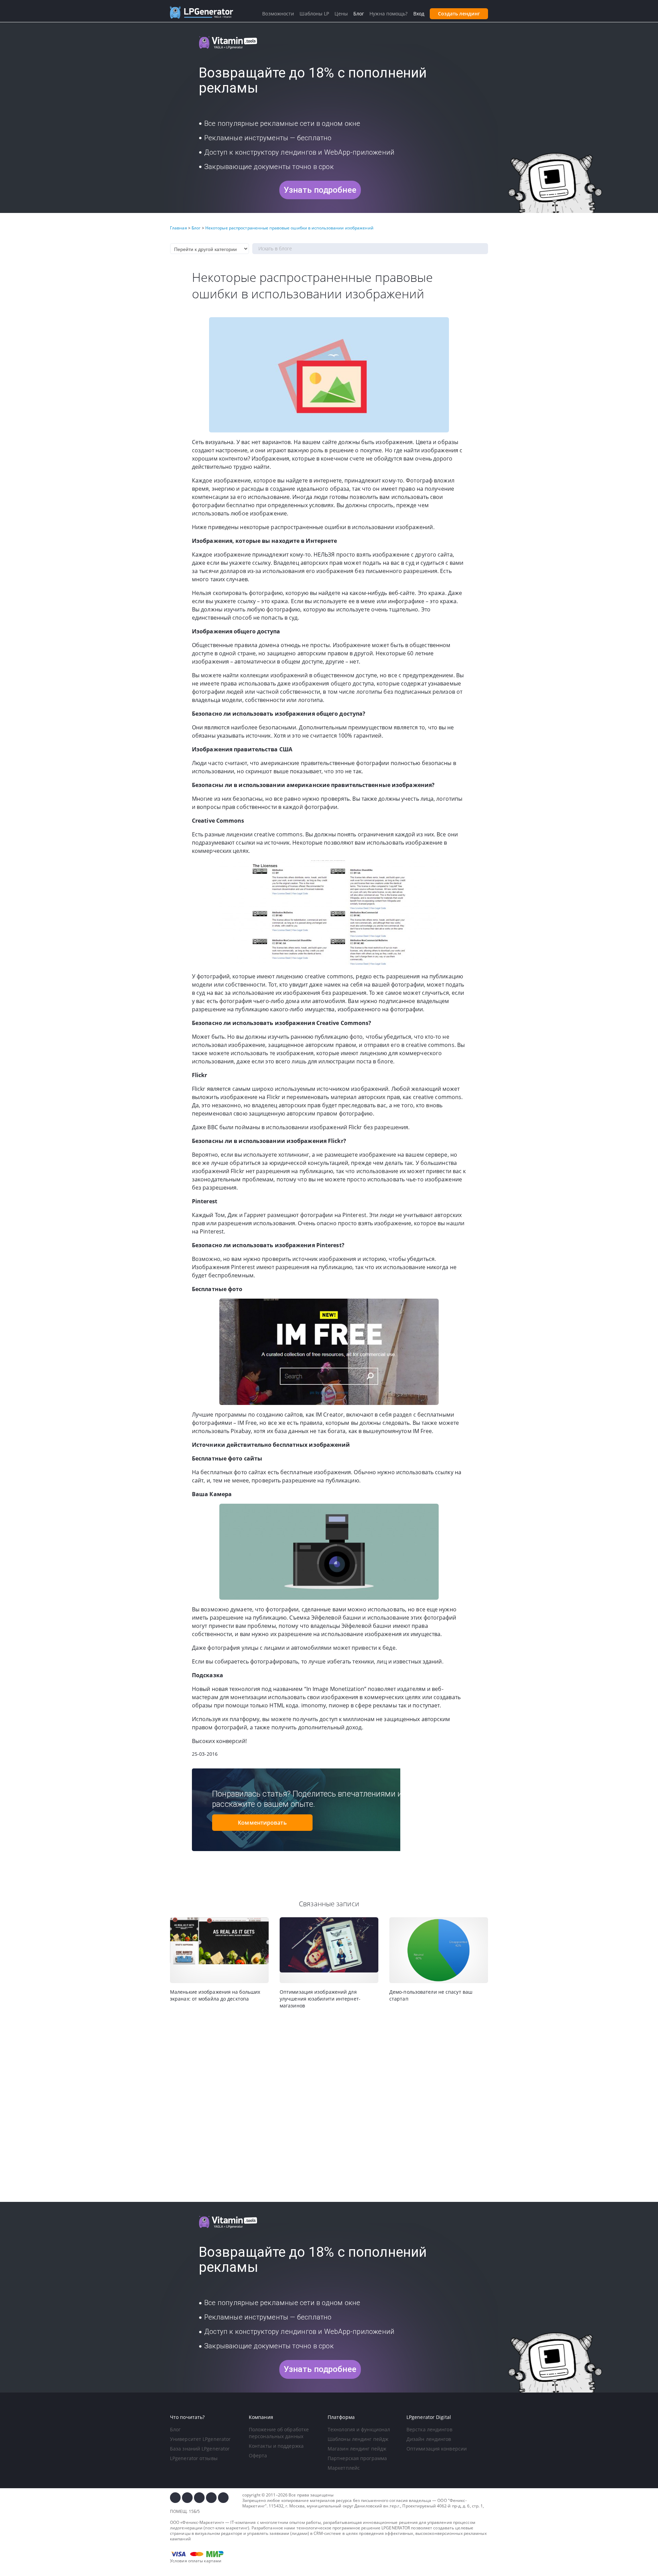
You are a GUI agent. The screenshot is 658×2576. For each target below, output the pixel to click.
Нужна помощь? (388, 14)
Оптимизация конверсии (437, 2449)
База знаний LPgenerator (200, 2449)
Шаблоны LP (314, 14)
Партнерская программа (357, 2458)
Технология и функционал (359, 2429)
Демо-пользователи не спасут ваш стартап (431, 1995)
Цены (341, 14)
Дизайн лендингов (429, 2439)
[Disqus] (329, 2106)
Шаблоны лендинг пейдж (358, 2439)
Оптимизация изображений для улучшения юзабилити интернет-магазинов (320, 1999)
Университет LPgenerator (200, 2439)
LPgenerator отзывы (194, 2458)
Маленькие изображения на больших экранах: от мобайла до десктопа (215, 1995)
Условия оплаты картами (196, 2561)
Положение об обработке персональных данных (279, 2433)
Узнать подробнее (320, 190)
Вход (419, 14)
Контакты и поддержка (276, 2446)
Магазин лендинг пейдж (357, 2449)
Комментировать (262, 1823)
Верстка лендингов (429, 2429)
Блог (175, 2429)
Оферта (258, 2455)
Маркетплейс (344, 2468)
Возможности (278, 14)
